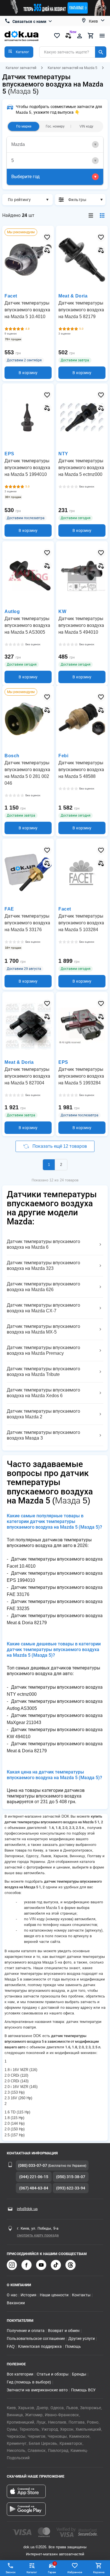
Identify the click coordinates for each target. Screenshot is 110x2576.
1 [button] (49, 1165)
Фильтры (77, 200)
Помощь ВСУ (83, 2390)
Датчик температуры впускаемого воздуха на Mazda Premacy (43, 1350)
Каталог (32, 2572)
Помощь (73, 2346)
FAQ (11, 2346)
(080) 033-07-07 (33, 2165)
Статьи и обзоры (53, 2374)
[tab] (55, 145)
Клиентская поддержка (40, 2346)
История (28, 2295)
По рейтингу (19, 200)
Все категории (20, 2374)
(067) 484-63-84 (34, 2188)
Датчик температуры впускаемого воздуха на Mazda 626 (43, 1287)
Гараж (52, 2568)
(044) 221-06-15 (34, 2177)
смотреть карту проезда (38, 2235)
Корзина (99, 2572)
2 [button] (61, 1165)
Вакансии (16, 2303)
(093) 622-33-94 (71, 2188)
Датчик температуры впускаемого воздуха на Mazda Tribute (43, 1372)
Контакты (81, 2295)
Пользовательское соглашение (36, 2338)
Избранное (75, 2572)
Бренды (79, 2374)
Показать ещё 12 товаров (60, 1146)
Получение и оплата (26, 2331)
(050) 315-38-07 (71, 2177)
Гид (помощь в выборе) (29, 2382)
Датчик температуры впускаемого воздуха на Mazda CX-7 (43, 1308)
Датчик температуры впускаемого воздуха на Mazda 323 (43, 1266)
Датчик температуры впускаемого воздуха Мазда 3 (43, 1435)
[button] (19, 52)
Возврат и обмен (64, 2331)
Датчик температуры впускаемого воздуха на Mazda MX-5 (43, 1329)
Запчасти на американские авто (37, 2390)
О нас (12, 2295)
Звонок (11, 2572)
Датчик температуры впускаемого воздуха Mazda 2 (43, 1414)
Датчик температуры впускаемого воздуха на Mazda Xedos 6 (43, 1393)
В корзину (28, 373)
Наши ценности (54, 2295)
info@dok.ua (27, 2209)
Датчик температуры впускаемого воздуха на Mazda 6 (43, 1244)
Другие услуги (82, 2338)
